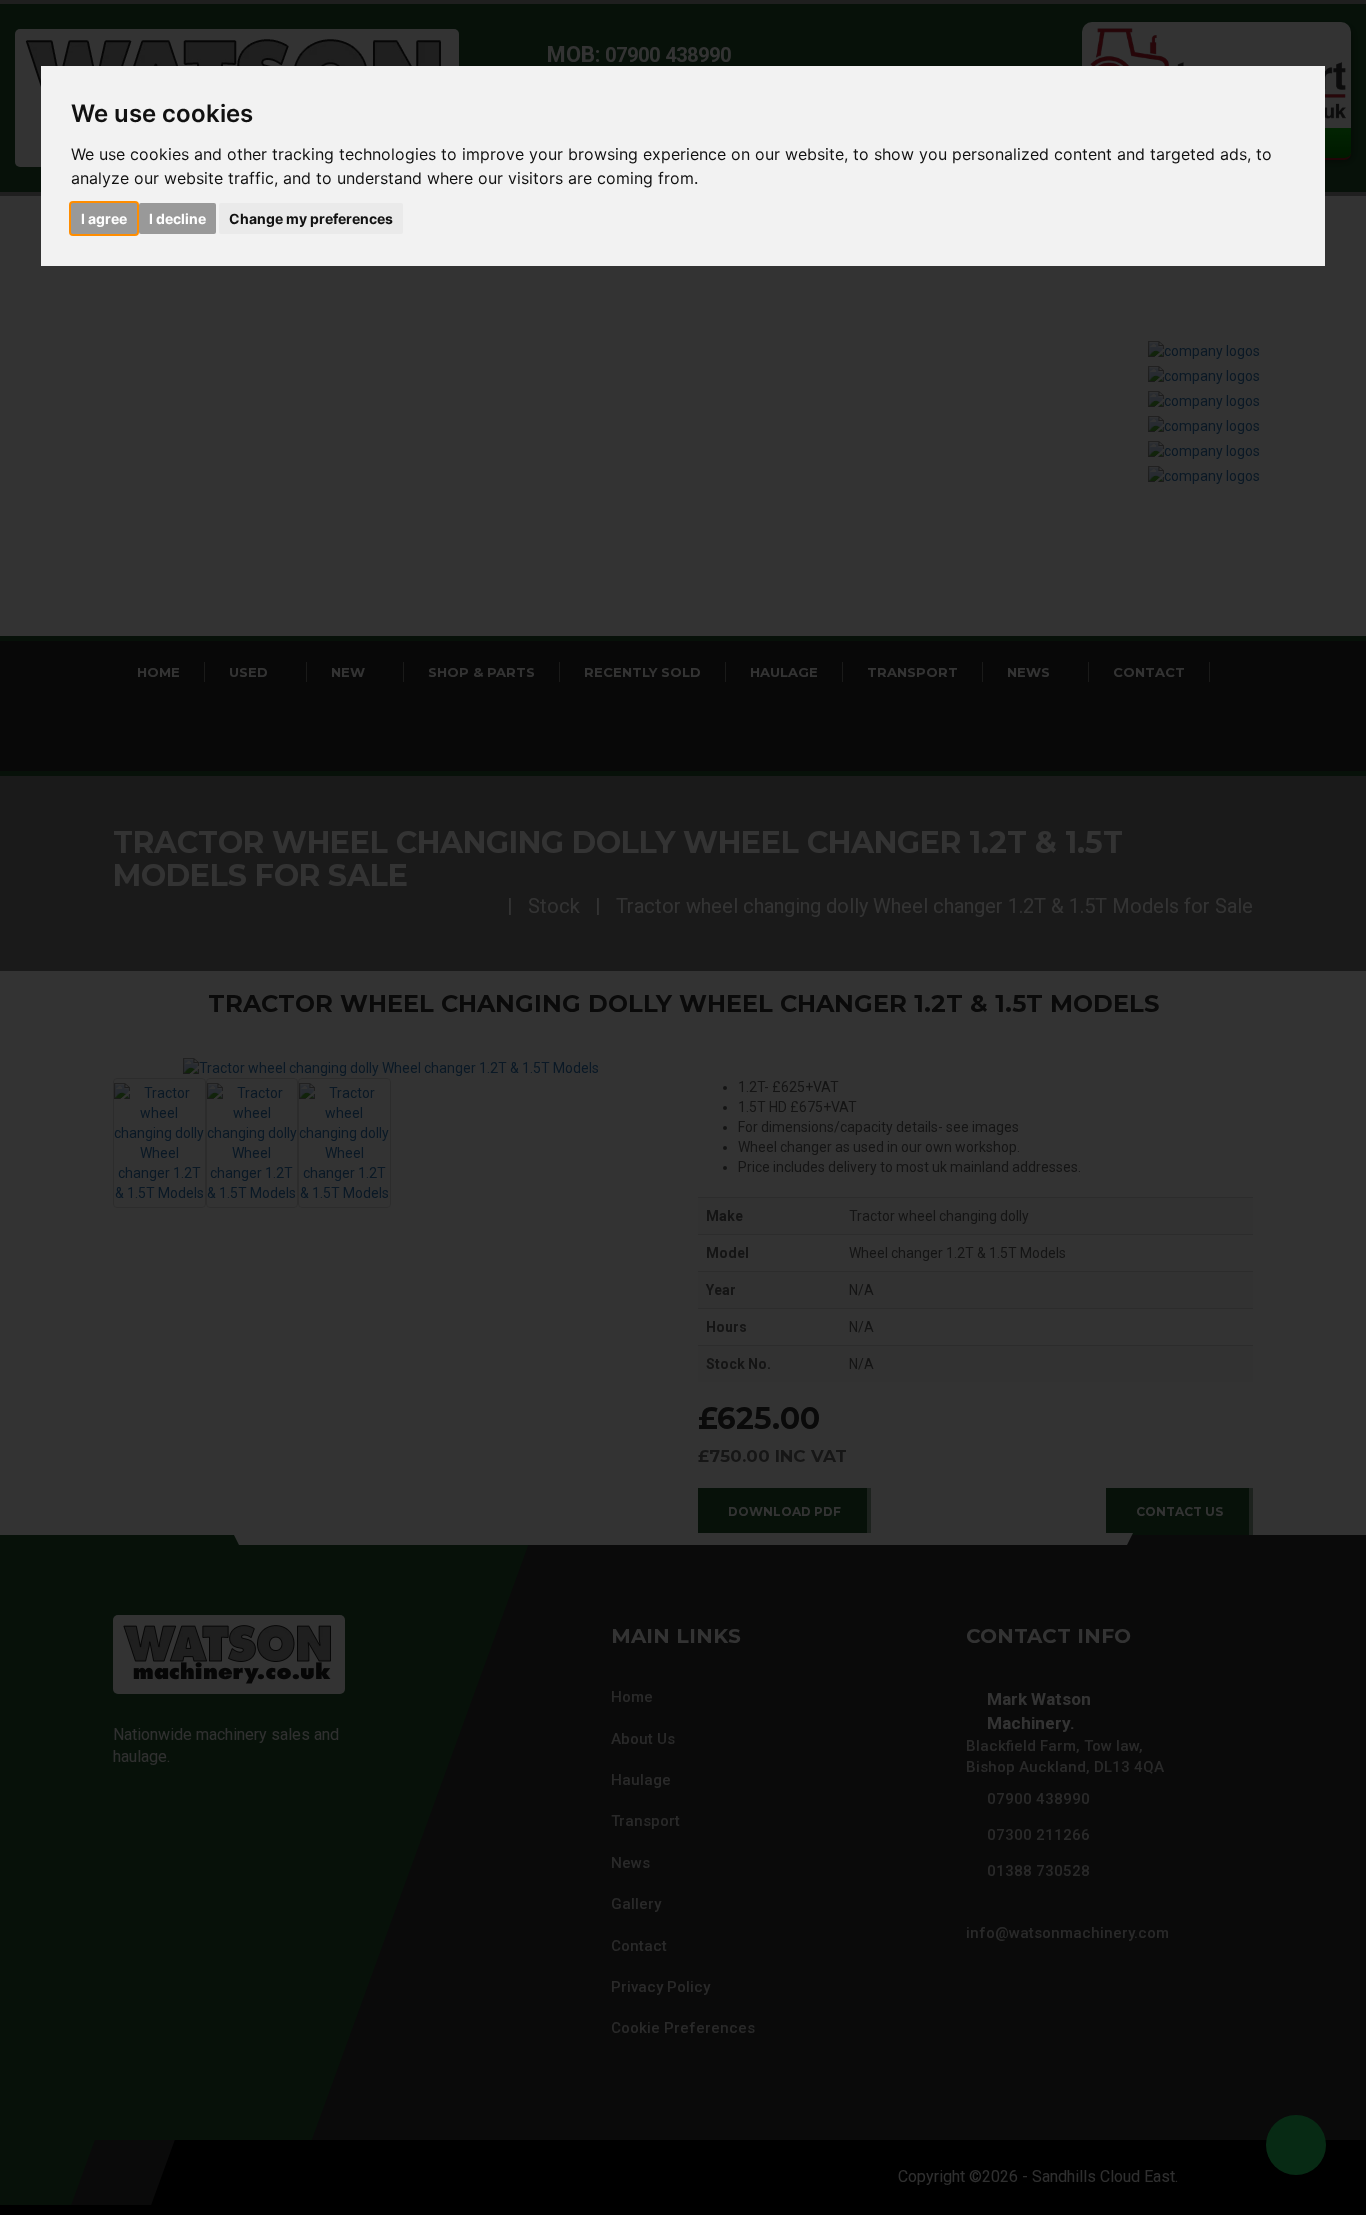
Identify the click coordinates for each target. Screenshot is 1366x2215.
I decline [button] (177, 218)
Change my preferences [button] (311, 218)
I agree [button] (104, 218)
